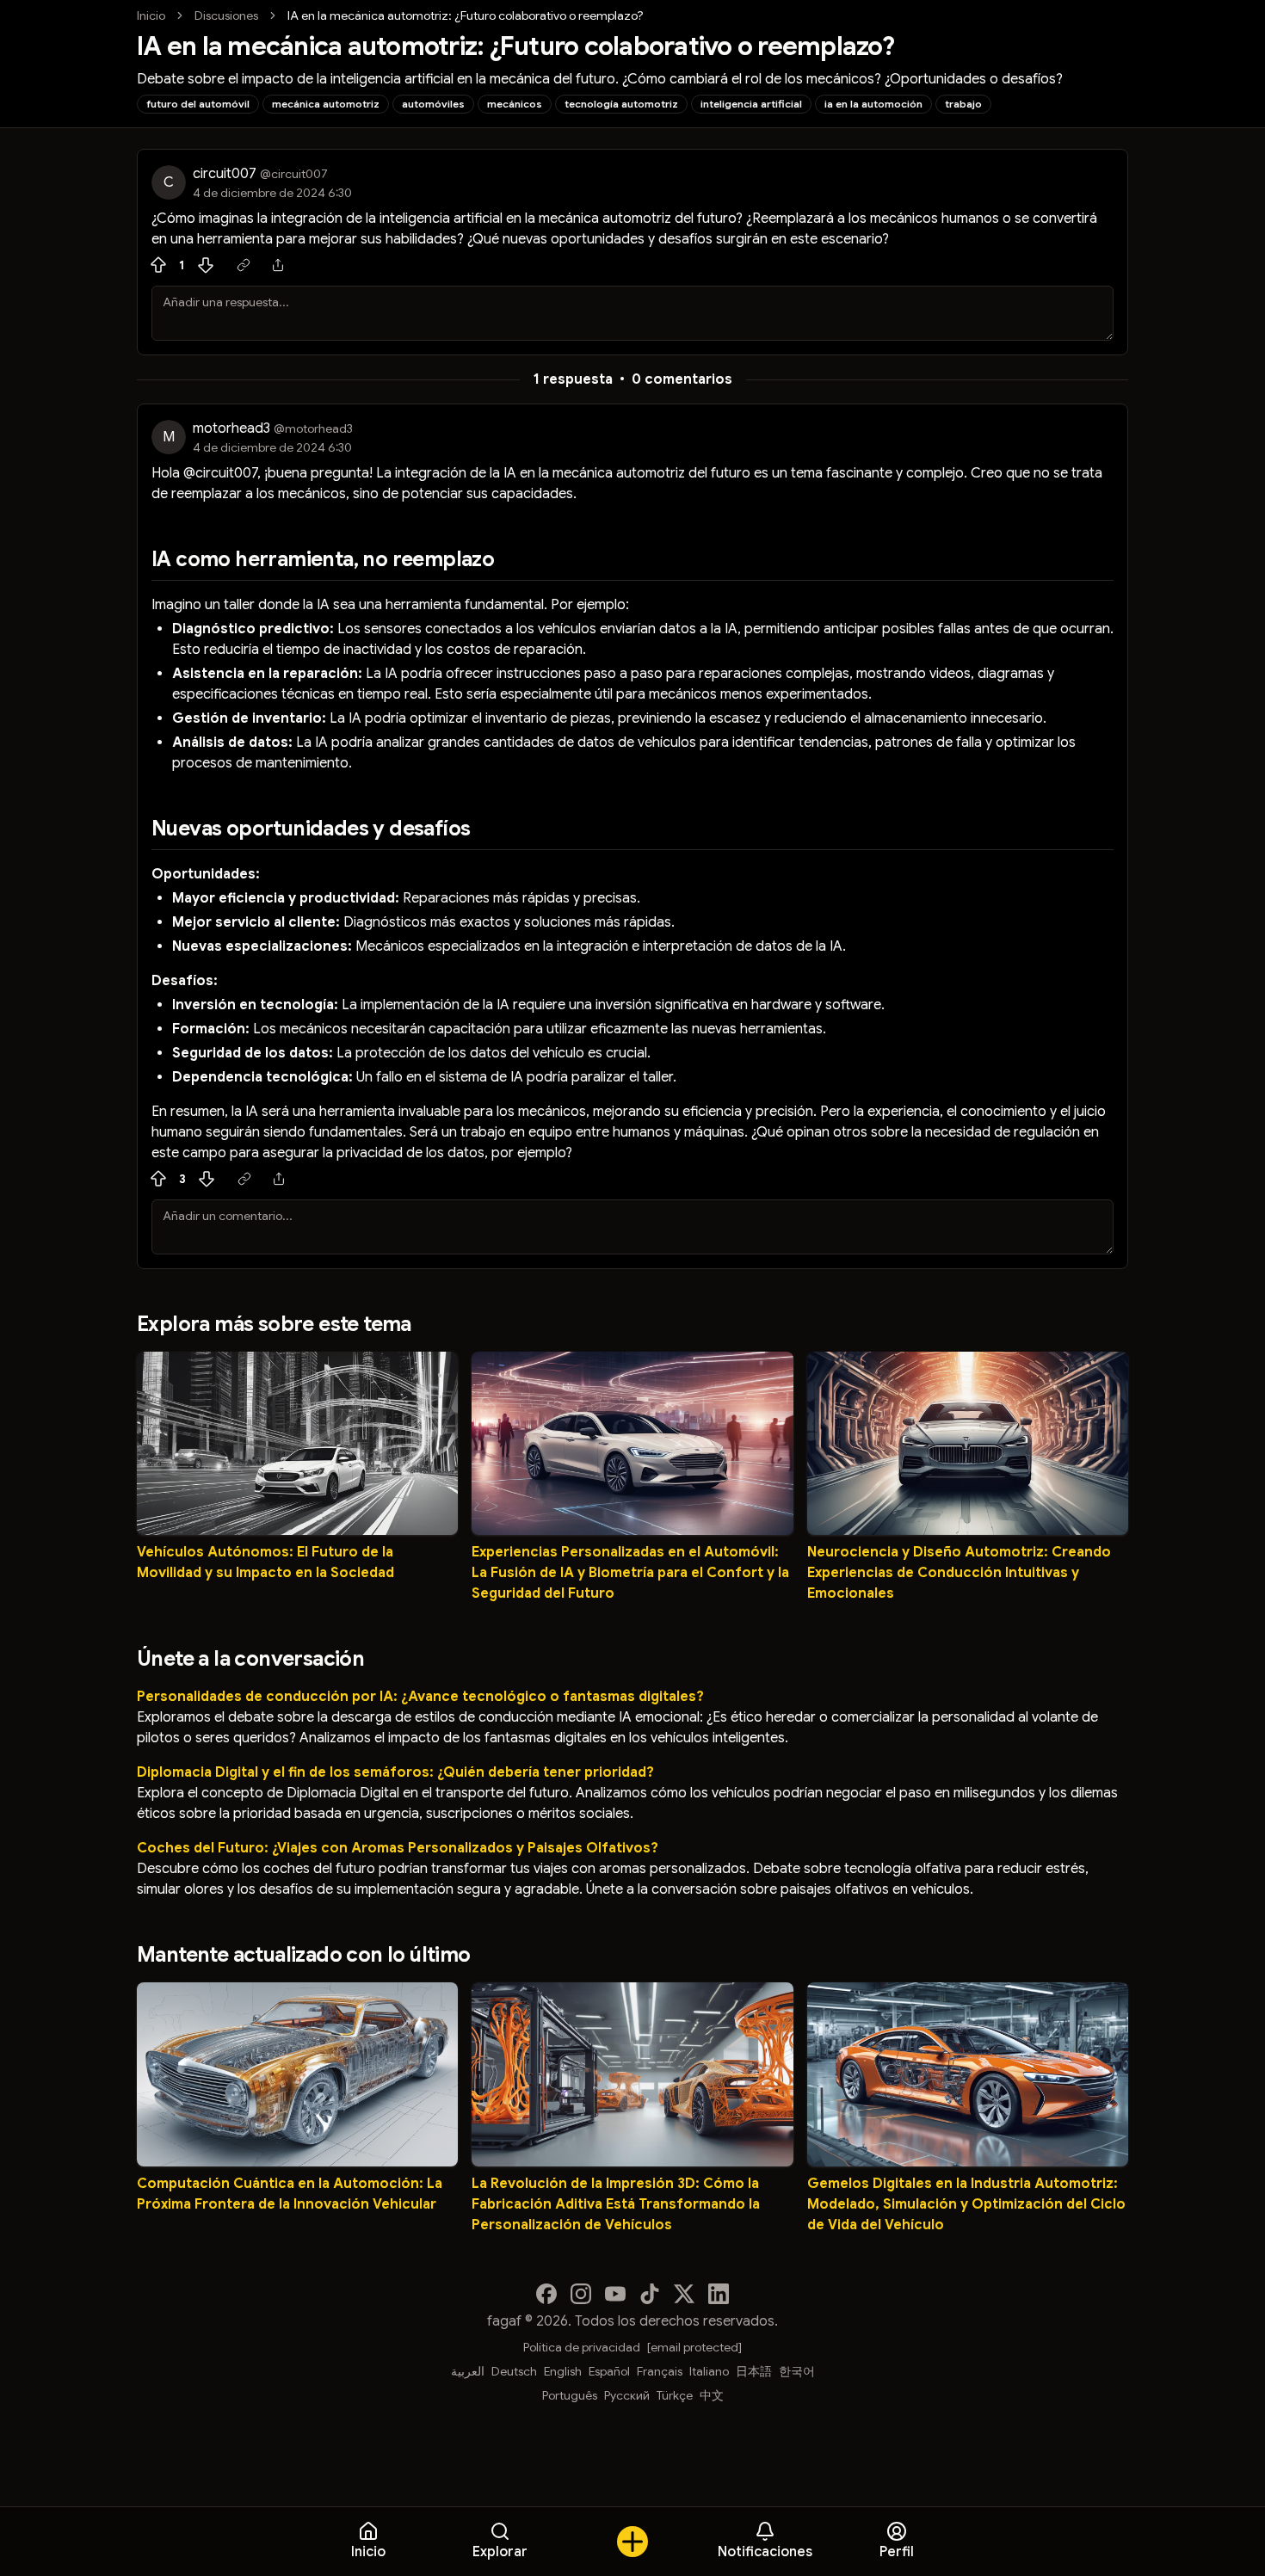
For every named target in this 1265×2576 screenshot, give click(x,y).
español (609, 2371)
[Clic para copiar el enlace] (244, 265)
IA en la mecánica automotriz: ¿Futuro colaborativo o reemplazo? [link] (466, 15)
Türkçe (675, 2395)
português (570, 2395)
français (660, 2371)
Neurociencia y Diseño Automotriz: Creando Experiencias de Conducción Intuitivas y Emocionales (959, 1573)
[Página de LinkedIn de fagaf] (719, 2294)
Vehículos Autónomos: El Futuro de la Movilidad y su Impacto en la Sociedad (265, 1562)
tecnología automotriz (621, 104)
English (563, 2371)
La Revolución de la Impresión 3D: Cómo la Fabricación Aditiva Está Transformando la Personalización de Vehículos (616, 2204)
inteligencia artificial (751, 104)
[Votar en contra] (206, 265)
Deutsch (514, 2371)
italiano (709, 2371)
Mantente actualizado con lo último (304, 1955)
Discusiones (226, 15)
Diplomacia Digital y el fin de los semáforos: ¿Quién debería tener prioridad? (395, 1772)
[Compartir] (278, 265)
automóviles (433, 104)
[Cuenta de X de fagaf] (684, 2294)
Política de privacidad (582, 2347)
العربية (468, 2371)
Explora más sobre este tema (274, 1324)
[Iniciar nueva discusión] (632, 2542)
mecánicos (515, 104)
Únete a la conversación (250, 1659)
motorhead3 (231, 428)
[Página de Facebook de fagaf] (546, 2294)
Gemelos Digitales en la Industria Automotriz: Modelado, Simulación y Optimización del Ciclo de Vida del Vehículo (966, 2204)
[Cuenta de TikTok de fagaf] (650, 2294)
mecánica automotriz (326, 104)
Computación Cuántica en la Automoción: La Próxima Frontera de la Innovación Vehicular (290, 2194)
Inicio (151, 15)
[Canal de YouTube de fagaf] (615, 2294)
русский (627, 2395)
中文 (712, 2395)
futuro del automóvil (198, 104)
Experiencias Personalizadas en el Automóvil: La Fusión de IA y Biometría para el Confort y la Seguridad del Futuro (630, 1573)
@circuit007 (294, 174)
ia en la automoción (873, 104)
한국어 (797, 2371)
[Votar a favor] (158, 265)
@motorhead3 (313, 428)
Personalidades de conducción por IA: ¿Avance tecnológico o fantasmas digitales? (420, 1697)
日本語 (754, 2371)
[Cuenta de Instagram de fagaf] (581, 2294)
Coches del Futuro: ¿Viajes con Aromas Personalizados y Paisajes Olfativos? (398, 1848)
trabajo (963, 104)
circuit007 (225, 174)
